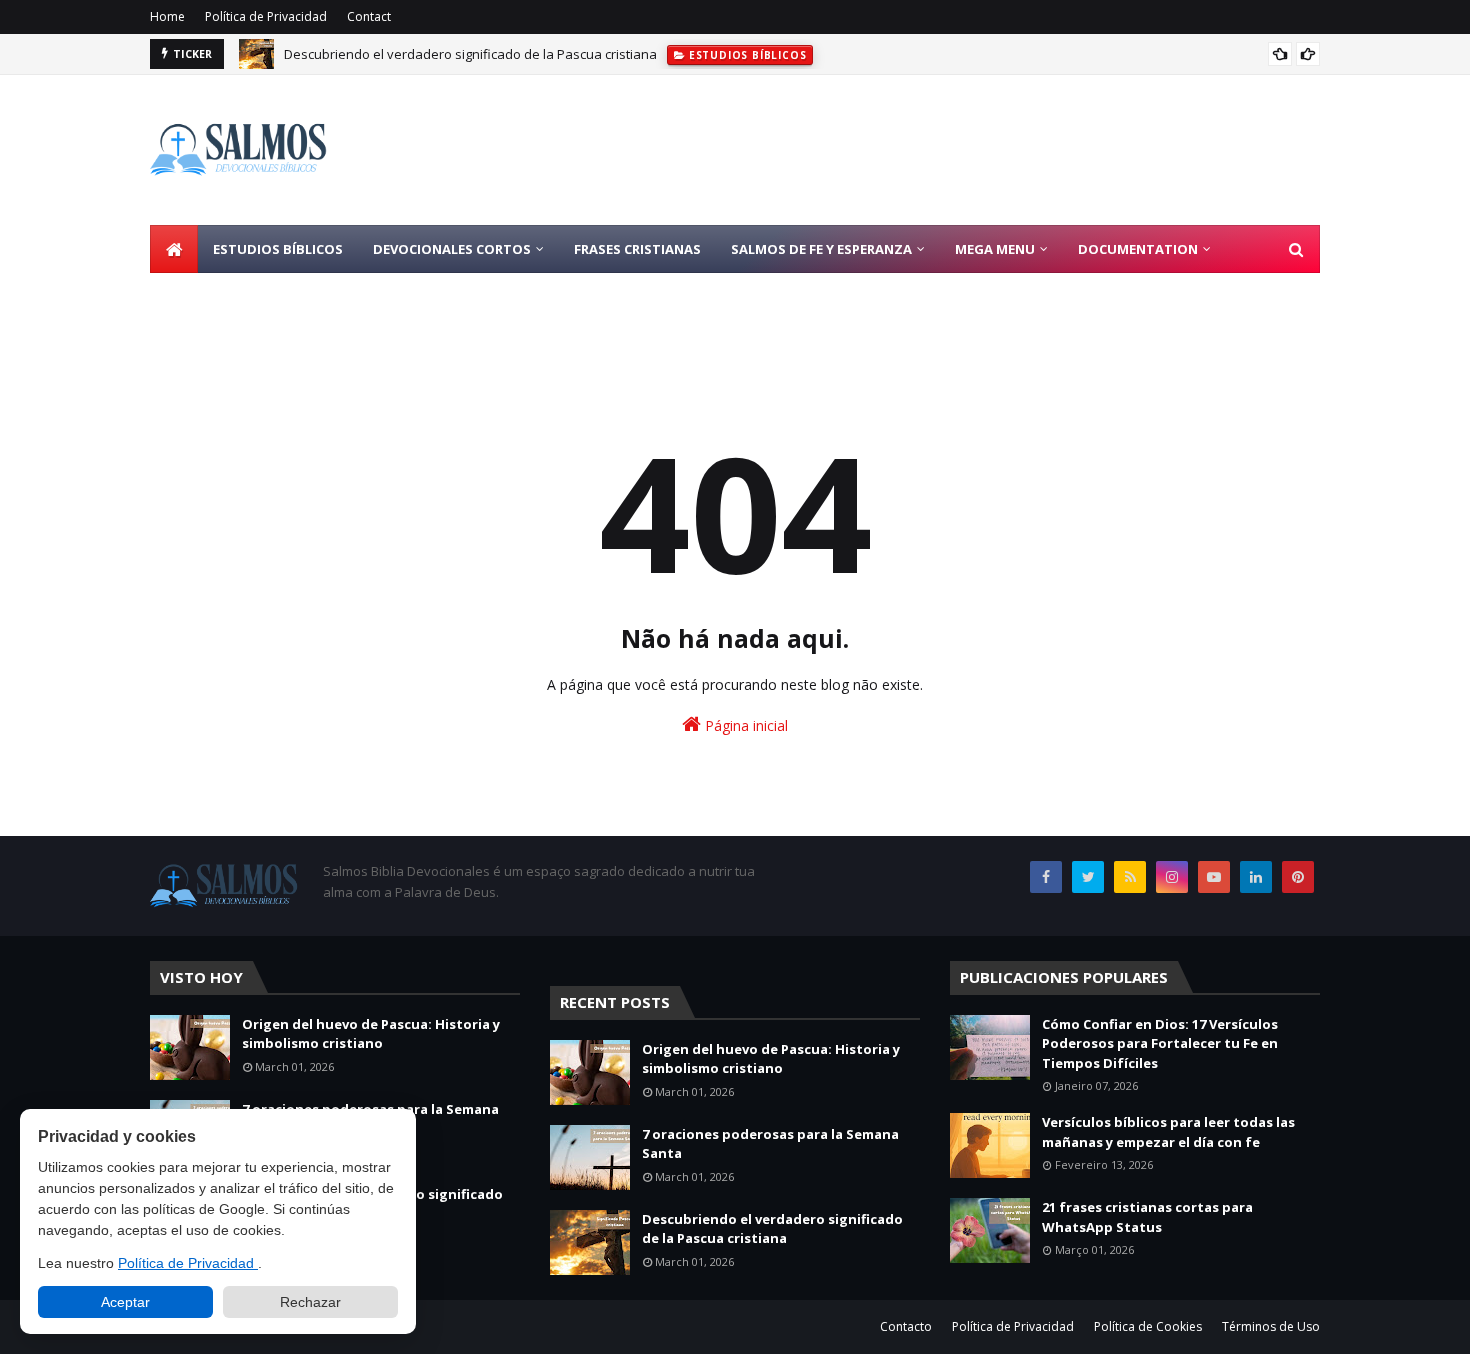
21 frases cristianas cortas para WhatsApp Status (1147, 1217)
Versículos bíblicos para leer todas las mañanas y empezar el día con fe (1168, 1132)
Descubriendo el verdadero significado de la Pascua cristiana (470, 54)
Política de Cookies (1148, 1326)
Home (167, 16)
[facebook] (1046, 877)
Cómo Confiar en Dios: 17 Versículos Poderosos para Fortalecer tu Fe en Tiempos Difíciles (1160, 1043)
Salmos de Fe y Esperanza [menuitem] (821, 249)
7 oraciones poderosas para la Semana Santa (770, 1144)
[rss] (1130, 877)
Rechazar (310, 1302)
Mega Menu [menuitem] (995, 249)
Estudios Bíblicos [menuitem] (278, 249)
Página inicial (744, 725)
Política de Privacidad (266, 16)
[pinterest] (1298, 877)
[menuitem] (174, 249)
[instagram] (1172, 877)
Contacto (906, 1326)
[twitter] (1088, 877)
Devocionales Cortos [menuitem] (452, 249)
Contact (369, 16)
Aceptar (125, 1302)
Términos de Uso (1271, 1326)
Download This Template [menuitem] (258, 297)
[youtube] (1214, 877)
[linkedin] (1256, 877)
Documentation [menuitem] (1138, 249)
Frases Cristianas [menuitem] (637, 249)
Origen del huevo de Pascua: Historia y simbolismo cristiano (371, 1034)
